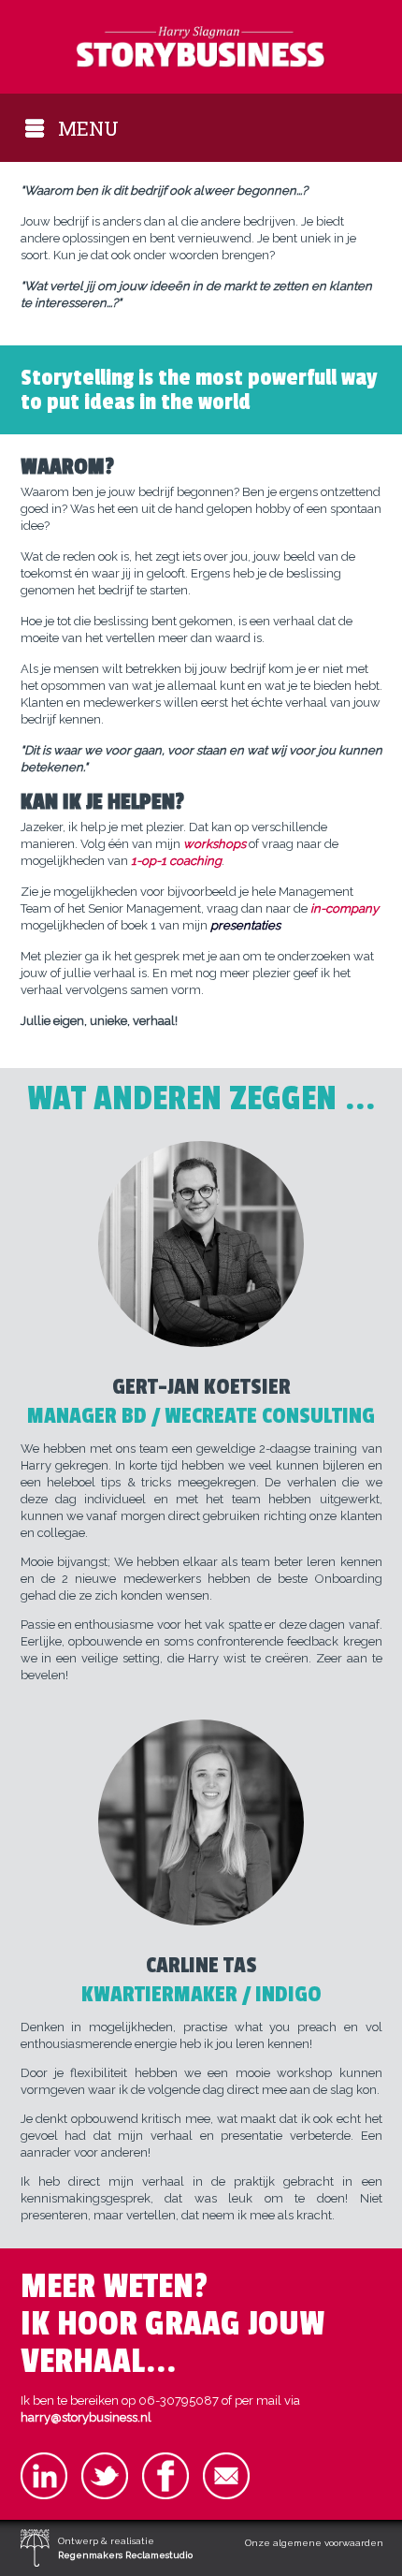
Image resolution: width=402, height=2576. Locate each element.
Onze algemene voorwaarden (314, 2543)
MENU (88, 128)
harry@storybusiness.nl (86, 2417)
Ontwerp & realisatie (125, 2548)
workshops (216, 844)
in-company (345, 908)
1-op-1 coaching (176, 861)
